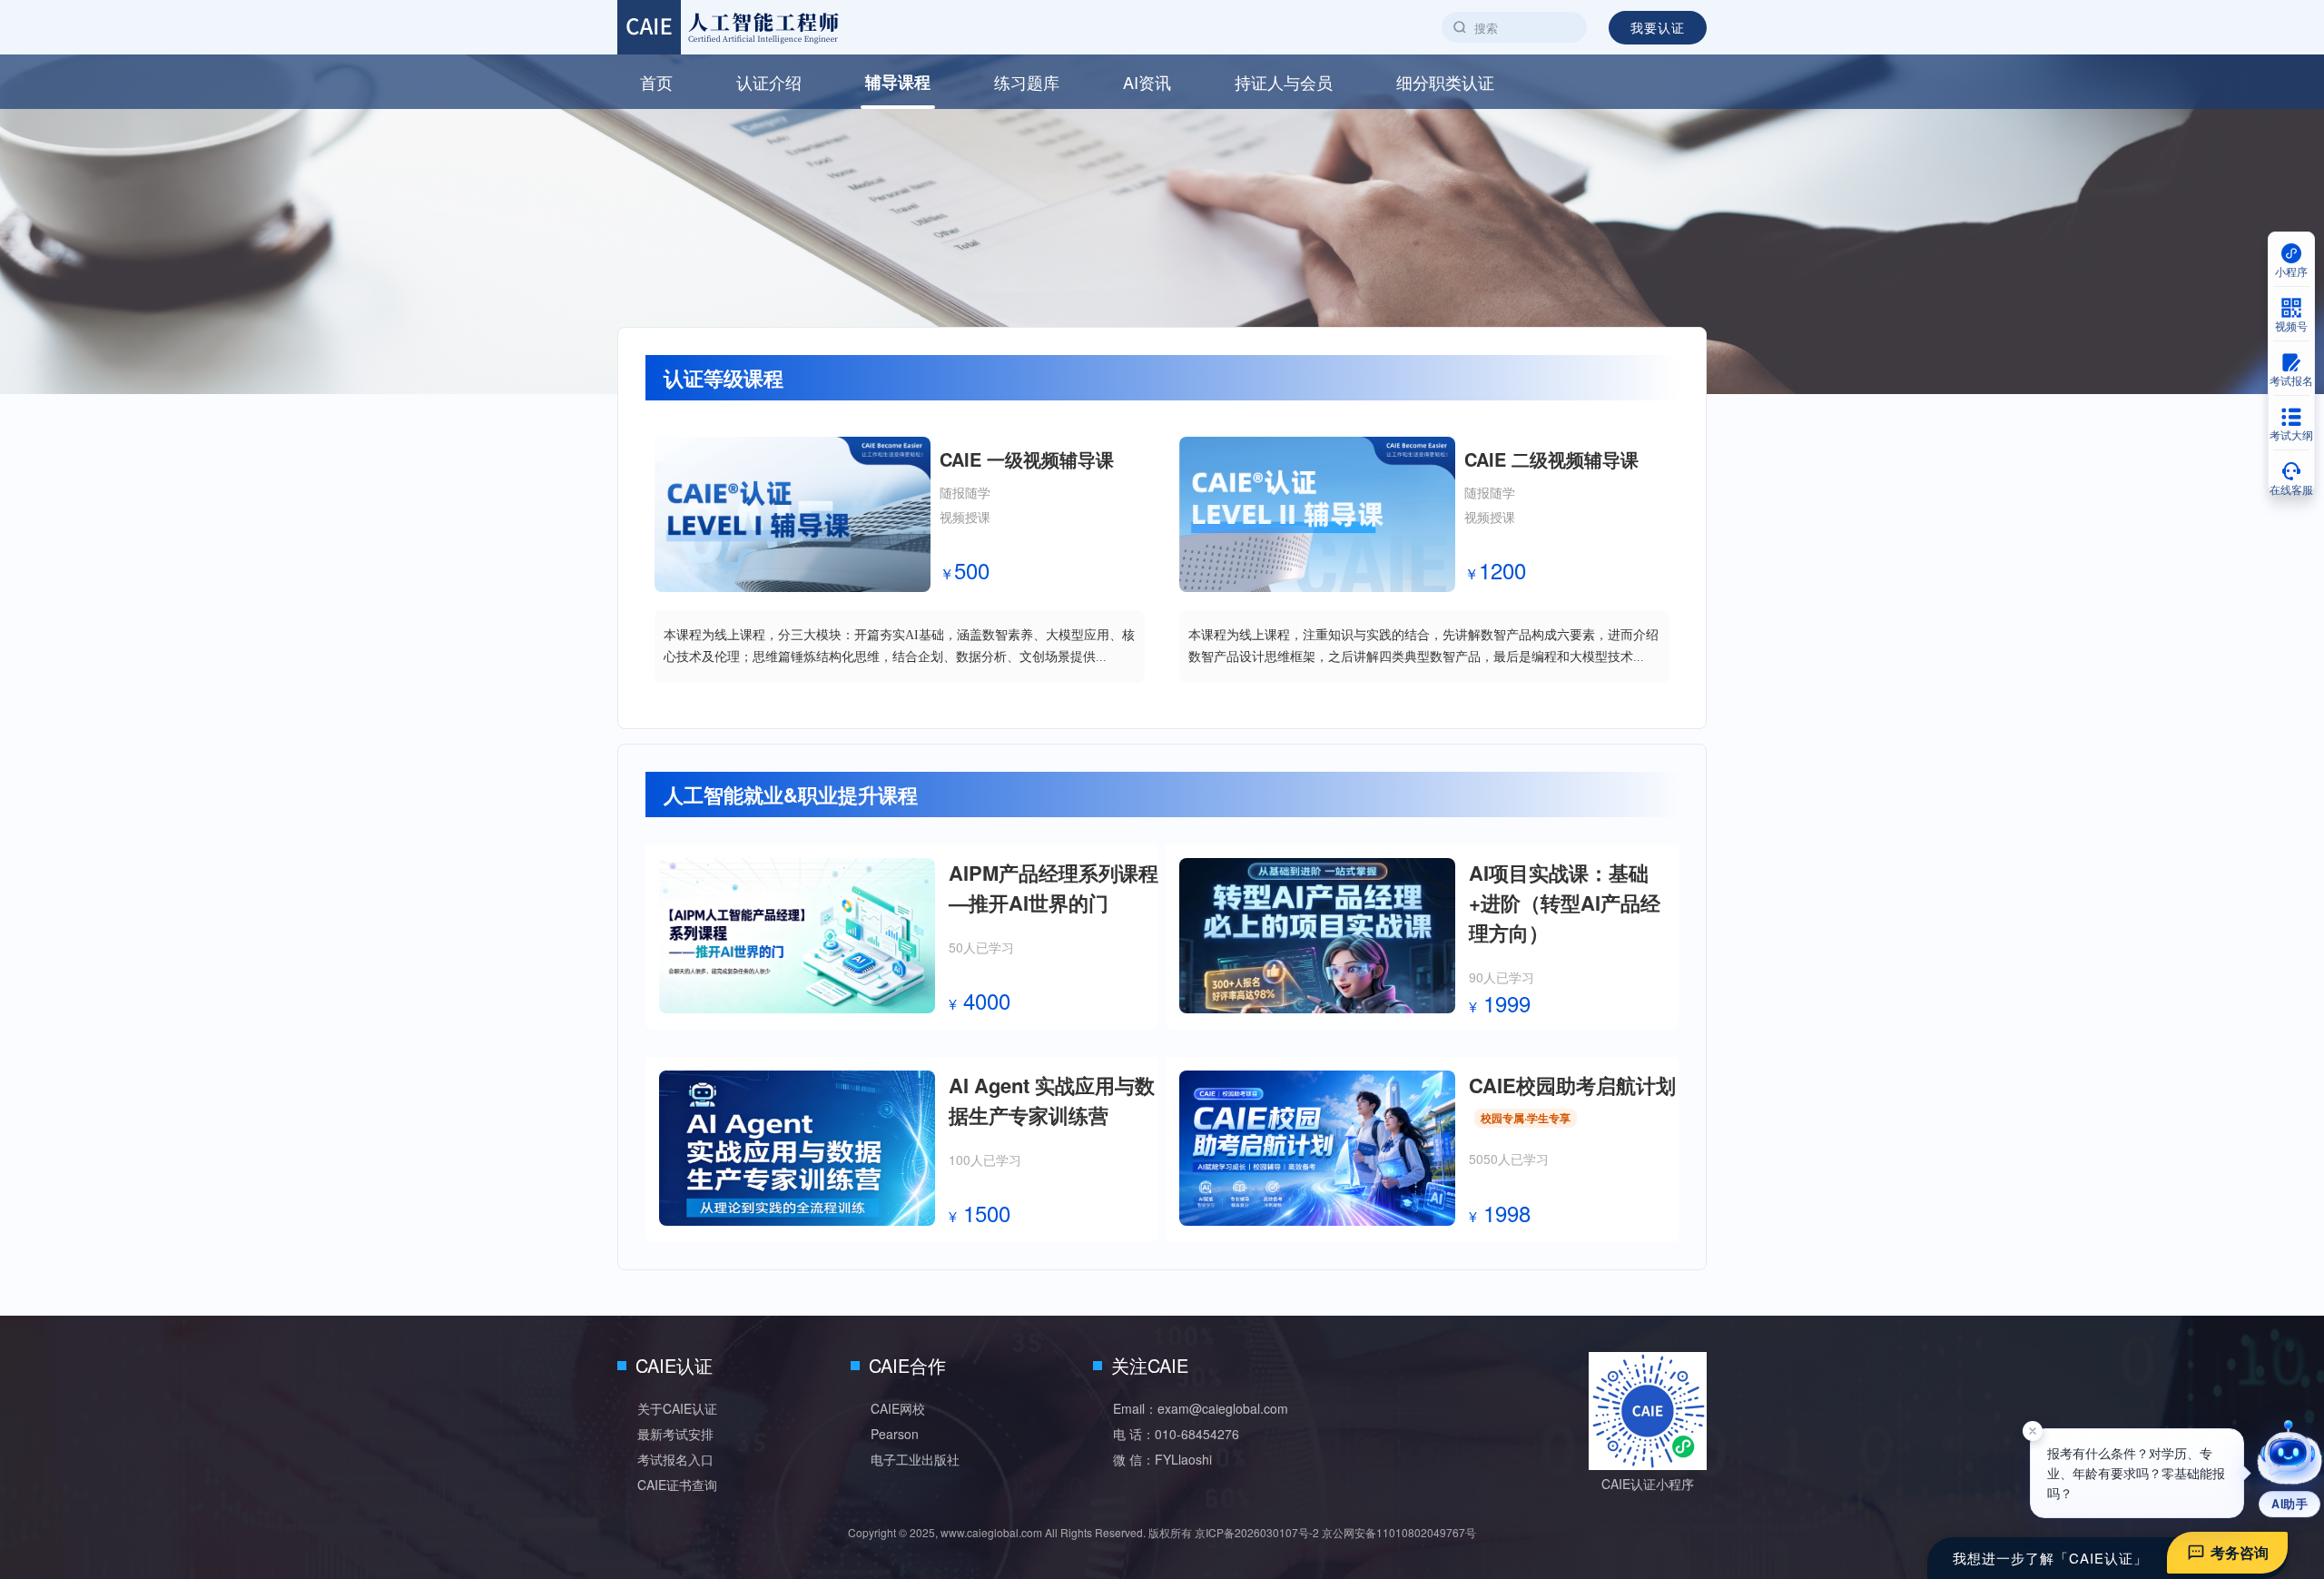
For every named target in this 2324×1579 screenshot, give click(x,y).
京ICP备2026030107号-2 (1257, 1532)
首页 (656, 82)
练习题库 (1027, 82)
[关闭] (2033, 1441)
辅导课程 (898, 82)
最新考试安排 (675, 1434)
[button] (2290, 1469)
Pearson (895, 1434)
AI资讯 (1147, 82)
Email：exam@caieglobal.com (1201, 1408)
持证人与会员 (1284, 82)
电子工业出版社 (915, 1459)
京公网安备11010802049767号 (1399, 1532)
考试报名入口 (675, 1459)
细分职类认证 (1445, 82)
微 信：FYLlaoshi (1162, 1459)
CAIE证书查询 (677, 1485)
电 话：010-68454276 (1176, 1434)
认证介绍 (769, 82)
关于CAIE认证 (677, 1408)
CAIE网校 (898, 1408)
